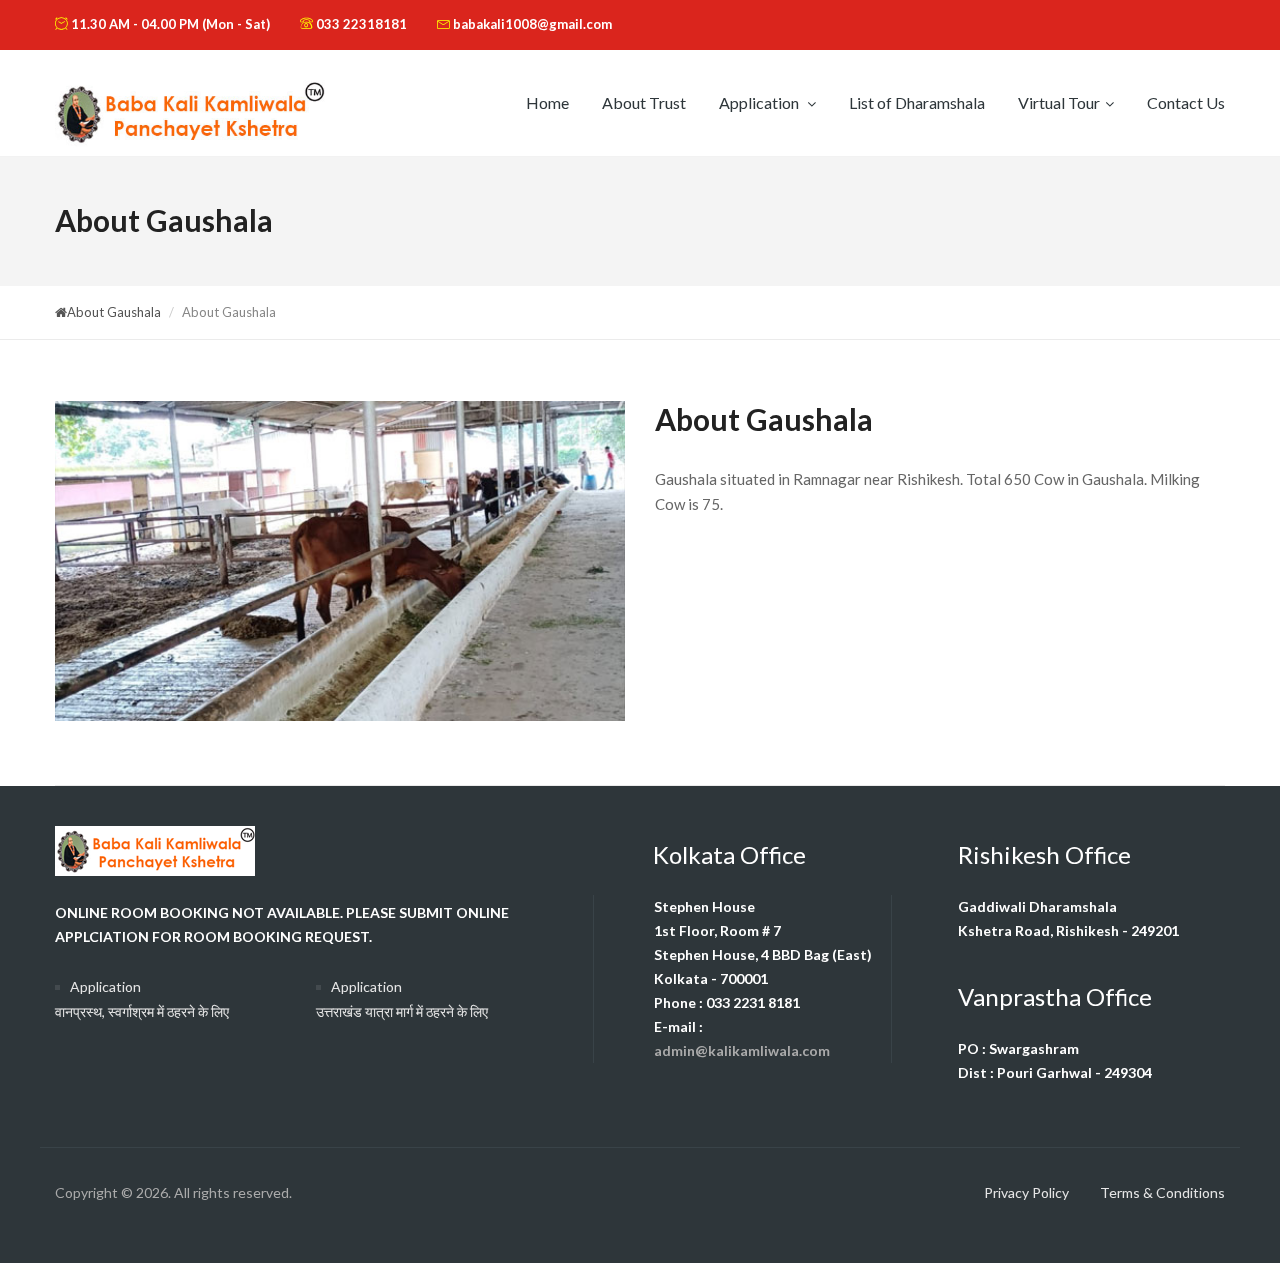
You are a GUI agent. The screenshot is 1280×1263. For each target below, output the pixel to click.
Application (760, 102)
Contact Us (1186, 102)
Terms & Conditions (1162, 1192)
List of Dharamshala (917, 102)
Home (547, 102)
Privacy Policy (1026, 1192)
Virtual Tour (1059, 102)
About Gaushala (114, 312)
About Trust (644, 102)
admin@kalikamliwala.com (742, 1050)
